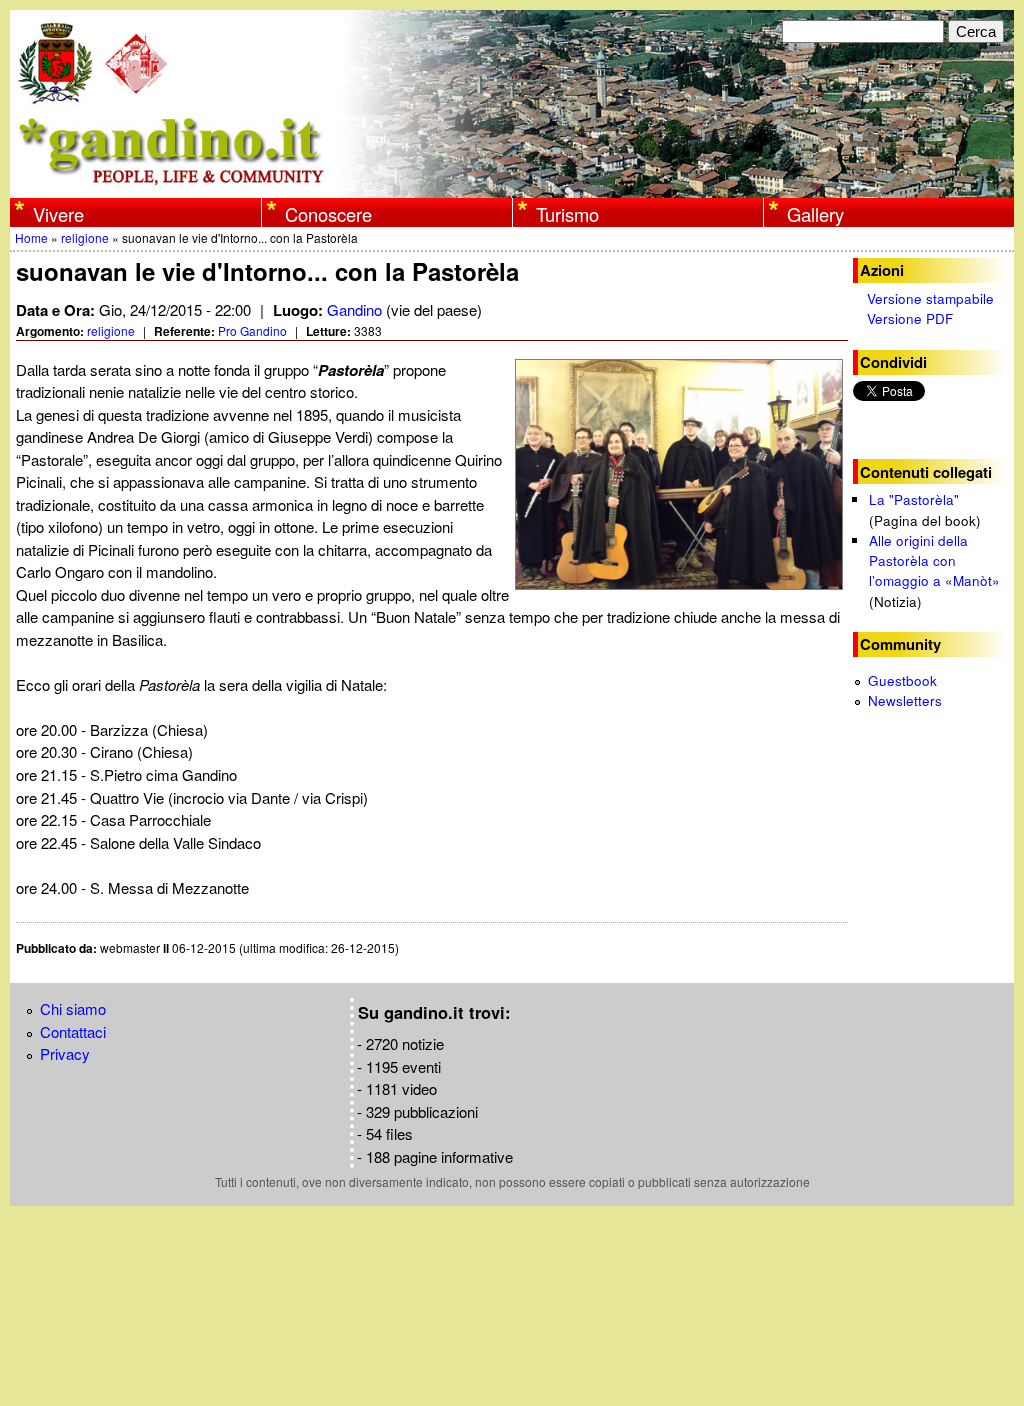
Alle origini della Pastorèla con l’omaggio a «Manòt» (934, 561)
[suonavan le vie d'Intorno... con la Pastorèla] (681, 474)
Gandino (354, 309)
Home (31, 237)
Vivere (58, 214)
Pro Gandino (252, 330)
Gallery (815, 214)
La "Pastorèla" (914, 499)
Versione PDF (910, 318)
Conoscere (328, 214)
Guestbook (902, 680)
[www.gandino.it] (512, 186)
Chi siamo (73, 1008)
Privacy (65, 1053)
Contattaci (73, 1031)
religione (85, 237)
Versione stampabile (930, 298)
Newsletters (905, 700)
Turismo (567, 214)
